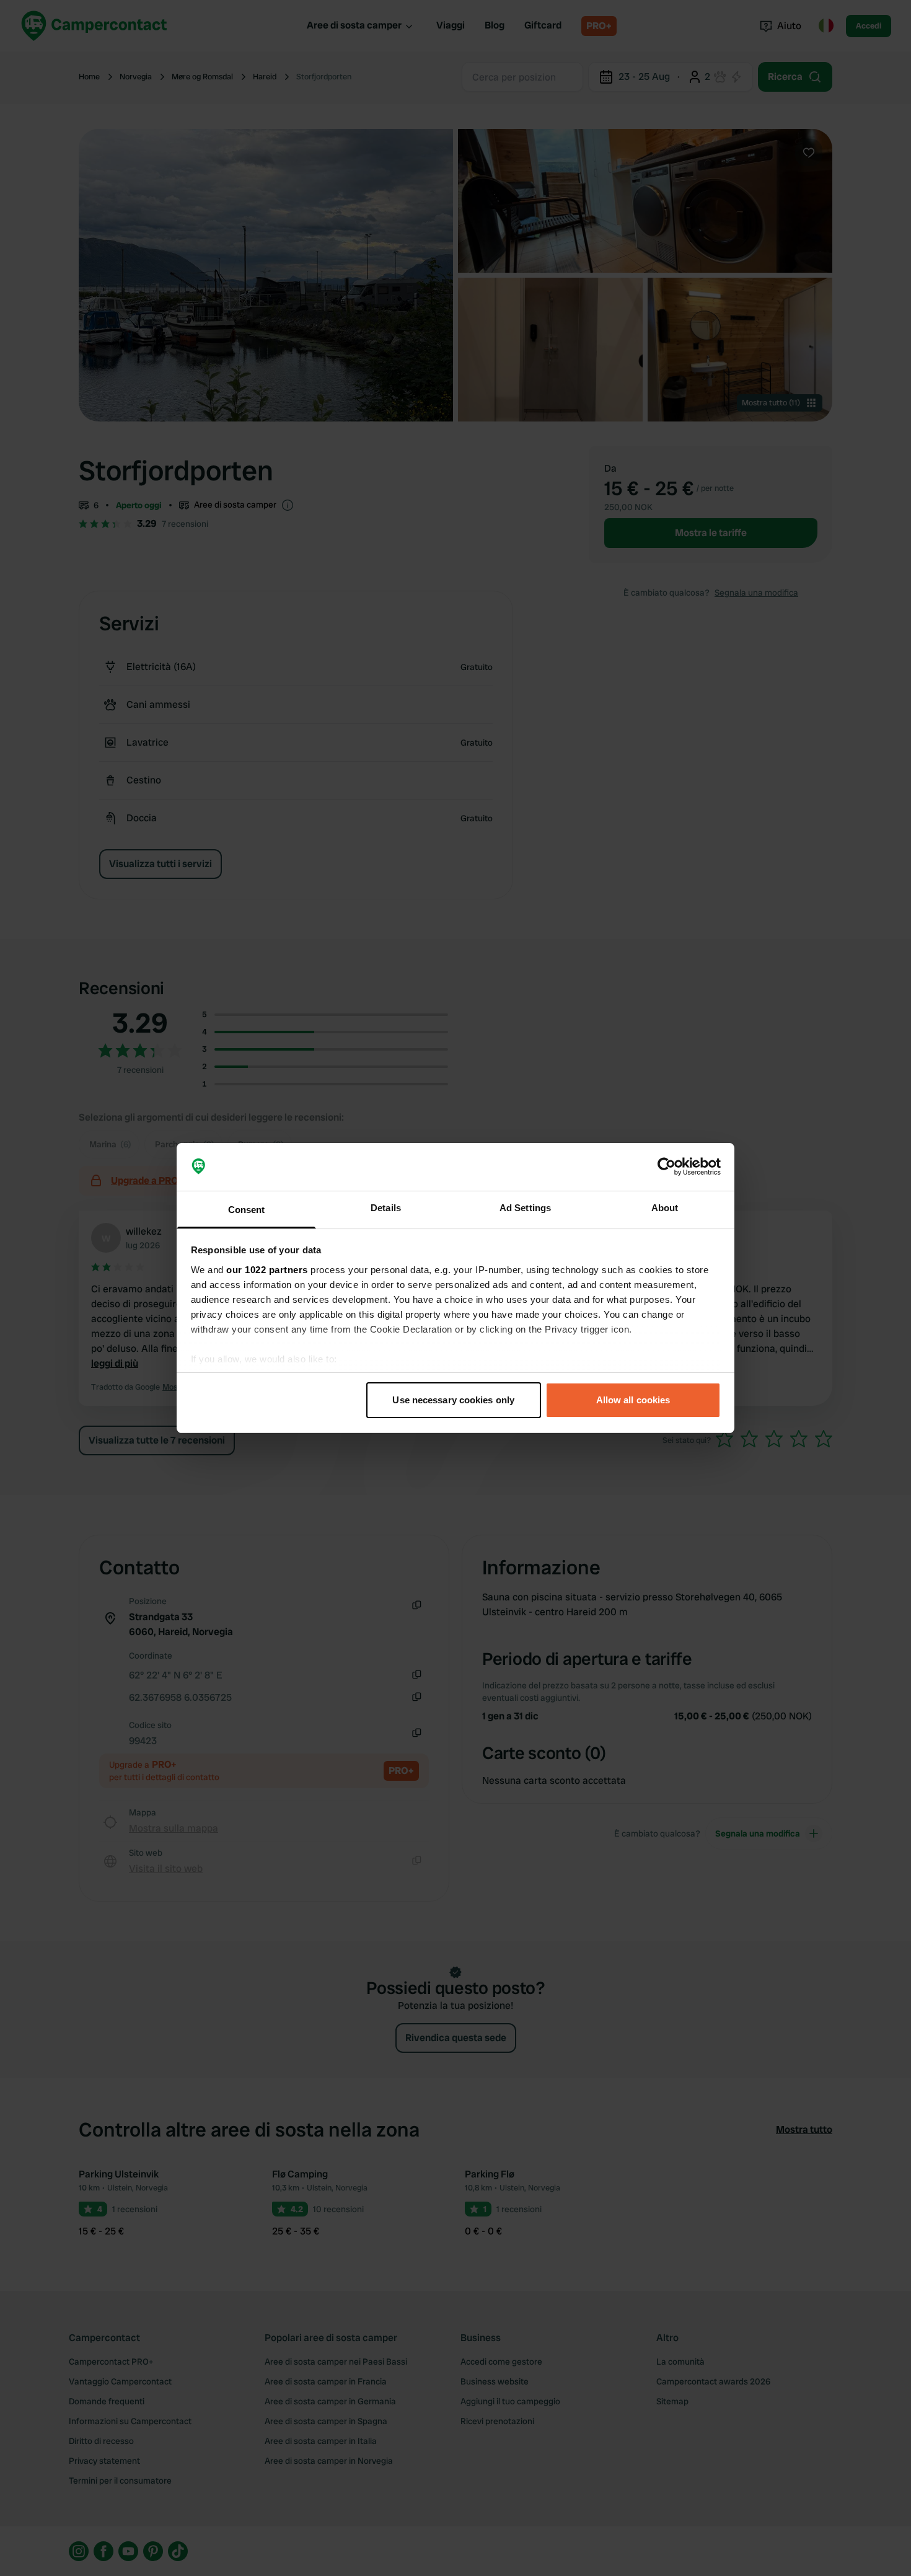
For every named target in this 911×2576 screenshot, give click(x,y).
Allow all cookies (633, 1400)
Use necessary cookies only (453, 1400)
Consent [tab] (247, 1210)
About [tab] (665, 1208)
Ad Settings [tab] (525, 1208)
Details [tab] (386, 1208)
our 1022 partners (267, 1270)
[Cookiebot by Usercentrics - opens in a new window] (667, 1167)
